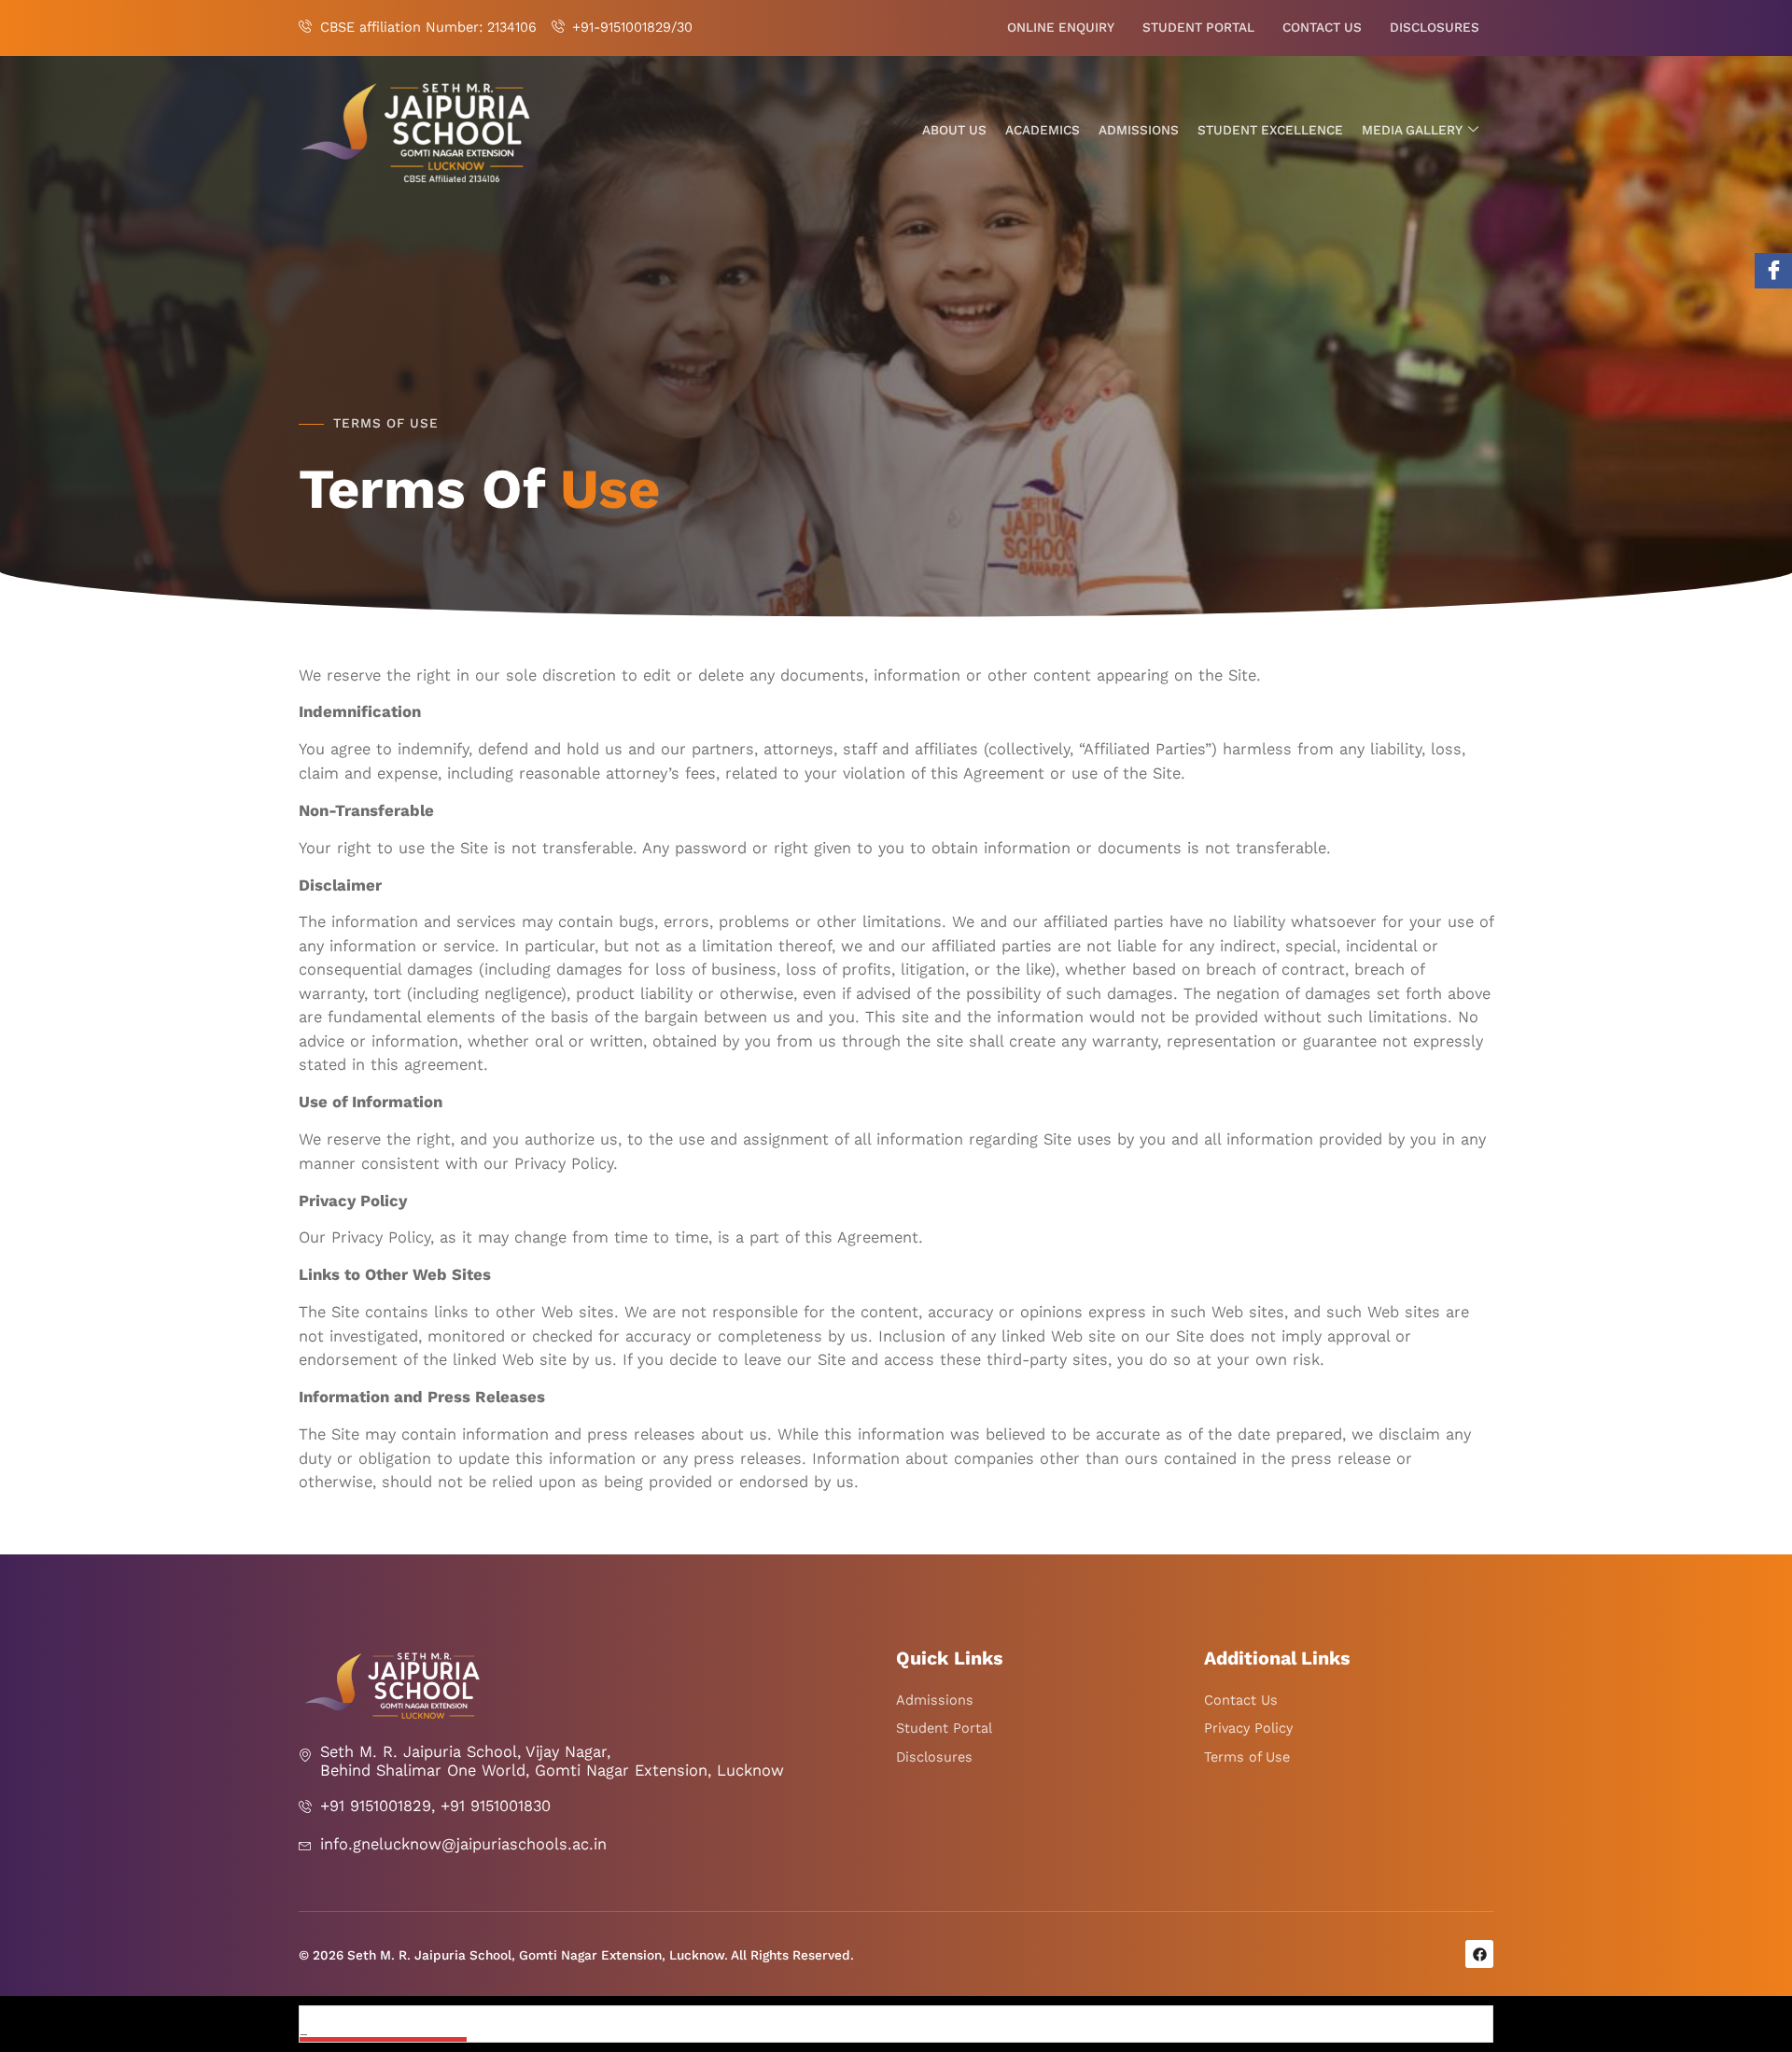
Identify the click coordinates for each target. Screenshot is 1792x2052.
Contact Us (1322, 28)
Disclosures (1435, 28)
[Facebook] (1773, 271)
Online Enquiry (1061, 28)
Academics (1043, 130)
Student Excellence (1270, 130)
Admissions (1139, 130)
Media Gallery (1412, 130)
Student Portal (1198, 28)
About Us (954, 130)
